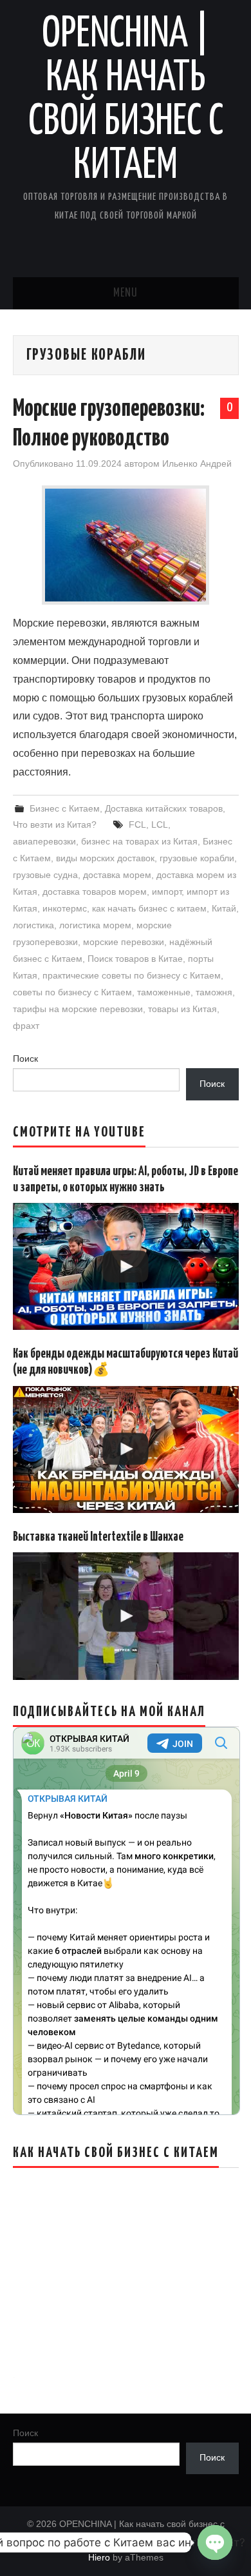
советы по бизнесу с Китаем (72, 992)
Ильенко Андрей (197, 463)
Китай (224, 908)
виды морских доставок (105, 858)
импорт (167, 892)
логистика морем (95, 925)
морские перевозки (124, 942)
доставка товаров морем (95, 892)
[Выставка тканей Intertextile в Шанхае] (126, 1616)
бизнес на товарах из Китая (139, 841)
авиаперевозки (44, 841)
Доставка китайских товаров (164, 808)
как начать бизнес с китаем (149, 908)
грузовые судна (45, 875)
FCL (137, 825)
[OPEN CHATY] (215, 2542)
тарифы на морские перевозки (78, 1009)
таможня (214, 992)
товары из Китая (182, 1009)
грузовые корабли (197, 858)
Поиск (25, 1059)
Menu (126, 293)
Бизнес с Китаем (65, 808)
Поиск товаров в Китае (135, 959)
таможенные (164, 992)
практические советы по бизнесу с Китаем (132, 975)
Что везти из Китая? (55, 825)
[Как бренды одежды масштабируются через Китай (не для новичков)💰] (126, 1449)
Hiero (99, 2557)
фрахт (26, 1026)
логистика (33, 925)
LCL (160, 825)
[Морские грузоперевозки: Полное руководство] (126, 545)
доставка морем (117, 875)
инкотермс (65, 908)
